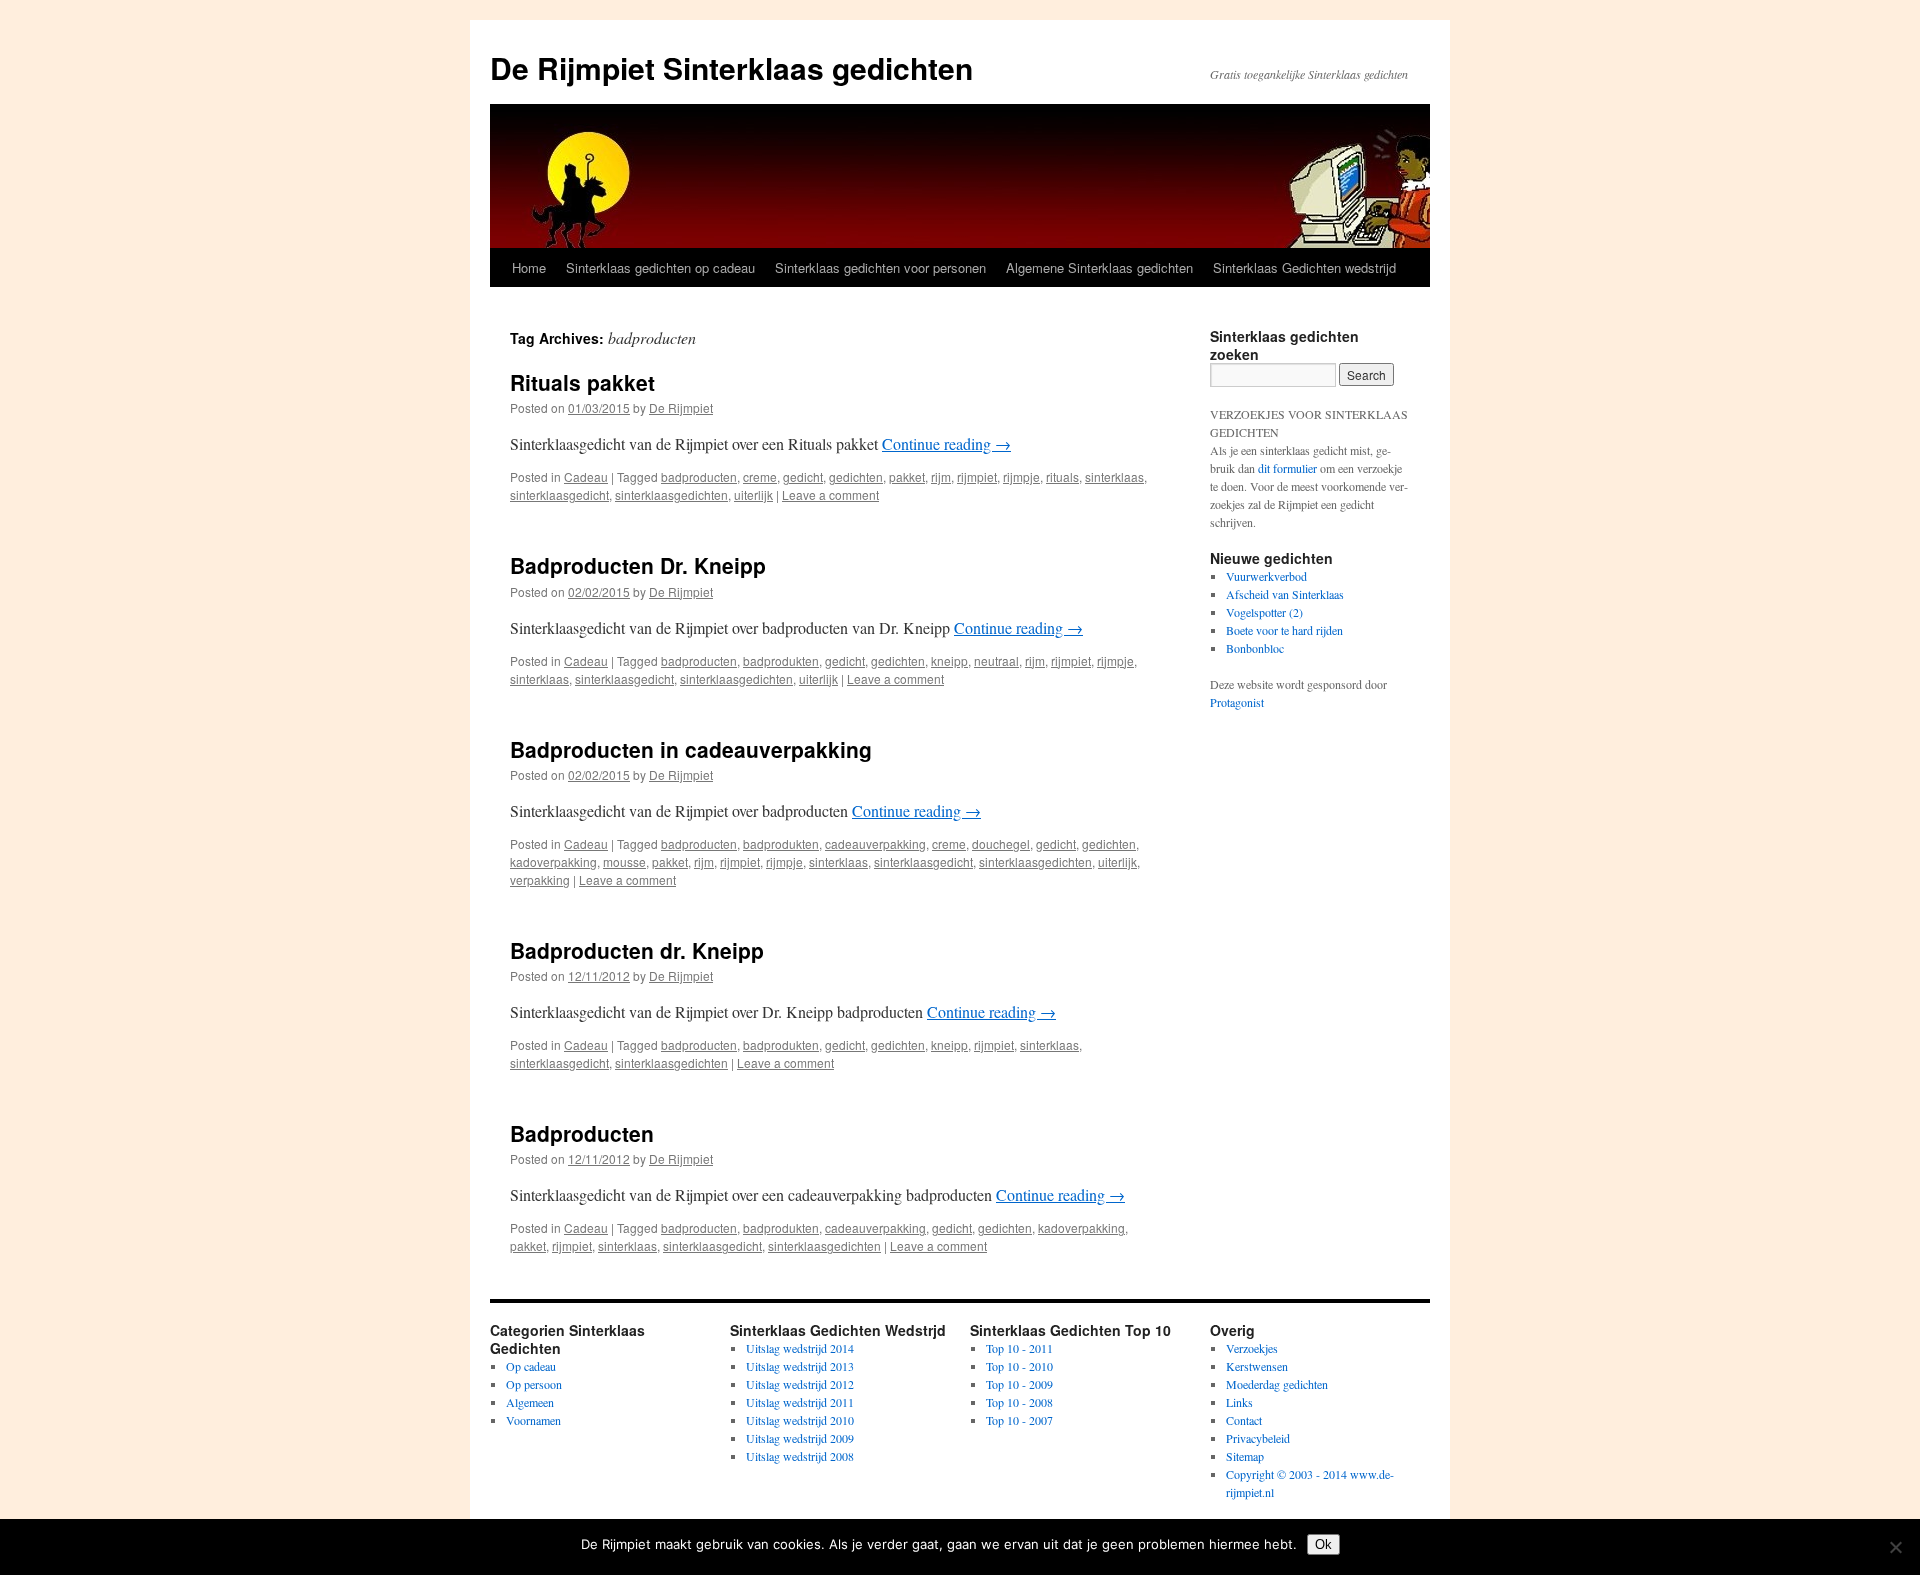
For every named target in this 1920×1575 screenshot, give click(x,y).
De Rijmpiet (681, 407)
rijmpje (1021, 476)
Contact (1244, 1420)
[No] (1895, 1547)
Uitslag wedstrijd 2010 (800, 1420)
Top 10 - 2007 (1019, 1420)
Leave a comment (830, 494)
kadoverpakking (553, 861)
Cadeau (586, 476)
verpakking (540, 879)
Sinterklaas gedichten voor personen (880, 267)
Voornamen (533, 1420)
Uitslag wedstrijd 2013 (800, 1366)
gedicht (803, 476)
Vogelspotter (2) (1264, 612)
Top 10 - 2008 (1019, 1402)
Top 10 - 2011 (1019, 1348)
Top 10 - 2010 (1019, 1366)
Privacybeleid (1258, 1438)
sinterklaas (1114, 476)
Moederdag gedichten (1277, 1384)
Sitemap (1245, 1456)
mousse (624, 861)
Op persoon (534, 1384)
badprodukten (781, 660)
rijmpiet (977, 476)
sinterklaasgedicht (559, 494)
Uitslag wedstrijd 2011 (800, 1402)
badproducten (699, 476)
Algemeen (530, 1402)
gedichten (856, 476)
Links (1239, 1402)
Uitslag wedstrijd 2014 (800, 1348)
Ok (1323, 1544)
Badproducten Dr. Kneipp (638, 565)
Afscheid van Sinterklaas (1285, 594)
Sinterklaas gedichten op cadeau (660, 267)
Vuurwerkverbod (1266, 576)
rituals (1062, 476)
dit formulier (1287, 468)
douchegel (1001, 843)
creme (760, 476)
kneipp (949, 660)
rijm (941, 476)
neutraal (996, 660)
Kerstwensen (1257, 1366)
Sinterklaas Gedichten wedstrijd (1304, 267)
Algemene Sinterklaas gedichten (1099, 267)
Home (529, 267)
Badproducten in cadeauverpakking (691, 749)
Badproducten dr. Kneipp (637, 950)
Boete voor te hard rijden (1284, 630)
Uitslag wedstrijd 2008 (800, 1456)
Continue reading (946, 443)
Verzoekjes (1252, 1348)
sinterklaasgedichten (671, 494)
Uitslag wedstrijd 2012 (800, 1384)
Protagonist (1237, 702)
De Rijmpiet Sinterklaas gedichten (731, 67)
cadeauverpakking (875, 843)
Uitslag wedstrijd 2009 (800, 1438)
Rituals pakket (582, 382)
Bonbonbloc (1255, 648)
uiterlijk (753, 494)
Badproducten (582, 1133)
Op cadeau (531, 1366)
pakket (907, 476)
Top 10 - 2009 (1019, 1384)
